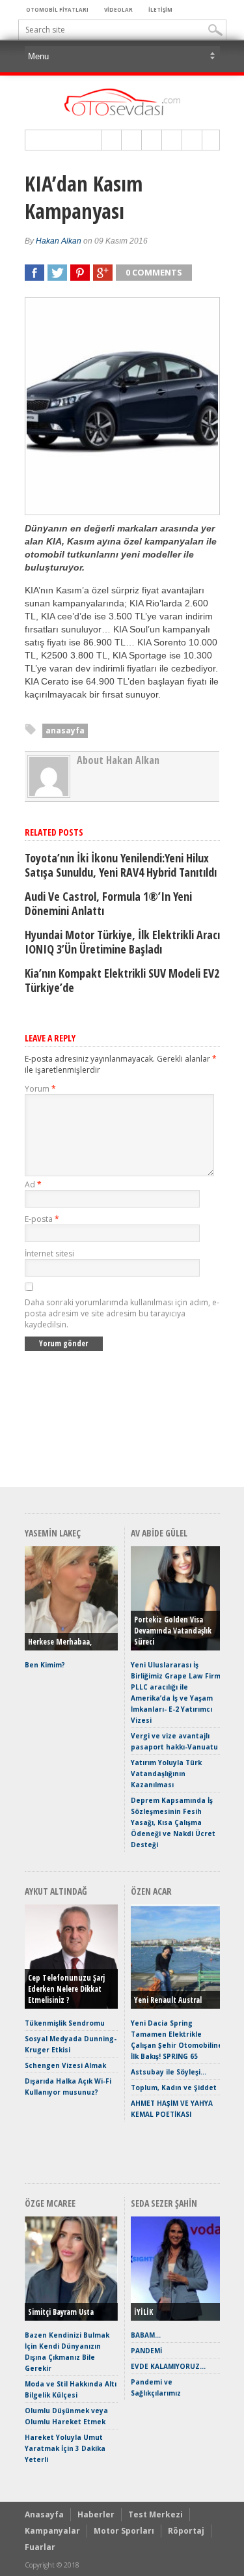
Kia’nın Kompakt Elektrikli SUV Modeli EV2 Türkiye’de (122, 980)
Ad (33, 1184)
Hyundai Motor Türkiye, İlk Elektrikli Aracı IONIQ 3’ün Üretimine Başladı (122, 942)
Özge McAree (50, 2203)
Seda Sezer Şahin (164, 2203)
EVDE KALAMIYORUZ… (168, 2366)
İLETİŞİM (160, 9)
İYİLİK (143, 2312)
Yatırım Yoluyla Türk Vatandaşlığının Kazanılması (166, 1774)
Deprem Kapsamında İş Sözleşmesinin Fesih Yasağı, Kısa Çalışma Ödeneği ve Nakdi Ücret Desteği (173, 1822)
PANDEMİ (146, 2351)
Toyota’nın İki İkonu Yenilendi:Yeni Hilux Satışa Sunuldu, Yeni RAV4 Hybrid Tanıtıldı (121, 865)
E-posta (42, 1219)
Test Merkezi (156, 2514)
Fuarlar (40, 2547)
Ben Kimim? (45, 1665)
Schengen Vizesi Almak (65, 2065)
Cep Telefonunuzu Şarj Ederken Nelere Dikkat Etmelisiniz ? (66, 1989)
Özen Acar (151, 1891)
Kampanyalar (52, 2531)
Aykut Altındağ (56, 1891)
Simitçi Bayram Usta (61, 2312)
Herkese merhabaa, (60, 1642)
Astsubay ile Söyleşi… (169, 2072)
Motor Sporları (124, 2531)
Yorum (40, 1089)
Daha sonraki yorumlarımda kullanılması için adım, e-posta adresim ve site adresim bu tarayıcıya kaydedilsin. (122, 1313)
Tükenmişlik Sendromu (65, 2023)
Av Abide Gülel (159, 1533)
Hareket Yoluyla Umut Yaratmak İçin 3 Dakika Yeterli (65, 2448)
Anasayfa (44, 2514)
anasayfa (65, 730)
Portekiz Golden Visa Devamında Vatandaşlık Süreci (173, 1631)
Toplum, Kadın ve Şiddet (174, 2088)
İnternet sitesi (49, 1253)
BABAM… (146, 2335)
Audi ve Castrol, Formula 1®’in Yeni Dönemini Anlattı (108, 903)
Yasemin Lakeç (53, 1533)
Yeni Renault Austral (168, 2000)
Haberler (96, 2514)
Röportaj (186, 2531)
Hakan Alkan (59, 241)
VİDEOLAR (118, 9)
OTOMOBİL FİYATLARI (57, 9)
